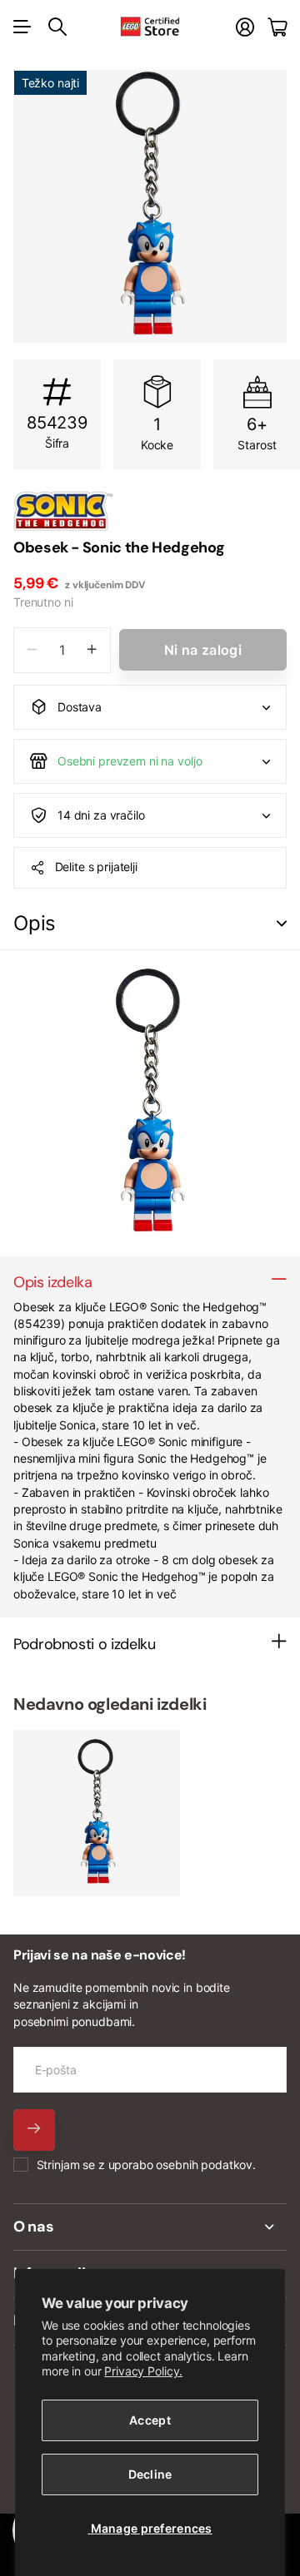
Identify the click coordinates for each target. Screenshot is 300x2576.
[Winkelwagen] (277, 27)
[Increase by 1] (92, 650)
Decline (150, 2474)
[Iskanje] (57, 27)
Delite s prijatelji (96, 867)
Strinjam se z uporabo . (146, 2165)
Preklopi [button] (282, 924)
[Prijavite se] (245, 27)
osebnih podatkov (204, 2165)
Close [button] (150, 2227)
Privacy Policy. (143, 2371)
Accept (150, 2420)
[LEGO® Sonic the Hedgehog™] (150, 511)
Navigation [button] (22, 27)
